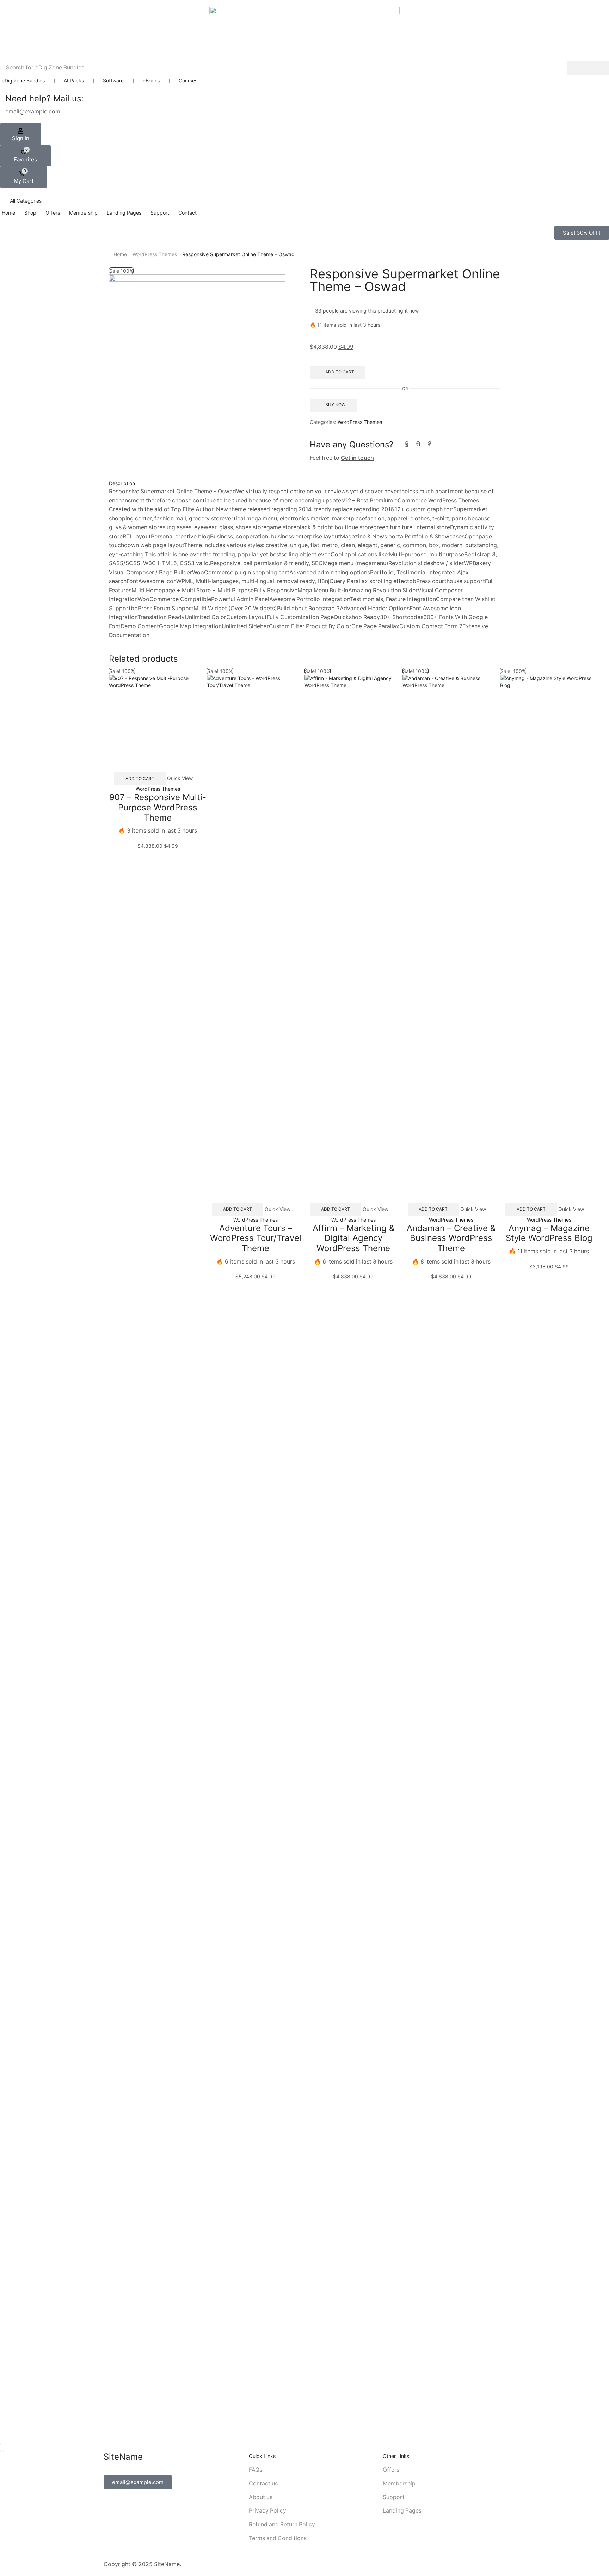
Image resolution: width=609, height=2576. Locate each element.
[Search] (588, 68)
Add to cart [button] (140, 779)
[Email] (442, 443)
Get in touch (357, 458)
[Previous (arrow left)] (1, 2451)
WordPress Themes (155, 254)
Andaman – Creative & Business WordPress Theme (451, 1238)
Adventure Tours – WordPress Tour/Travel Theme (256, 1238)
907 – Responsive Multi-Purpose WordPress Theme (158, 807)
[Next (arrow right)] (4, 2451)
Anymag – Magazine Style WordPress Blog (549, 1233)
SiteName (167, 2564)
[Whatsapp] (430, 443)
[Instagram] (418, 443)
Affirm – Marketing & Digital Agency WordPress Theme (353, 1238)
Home (120, 254)
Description (122, 483)
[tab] (304, 483)
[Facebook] (407, 443)
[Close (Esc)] (1, 2444)
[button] (21, 134)
